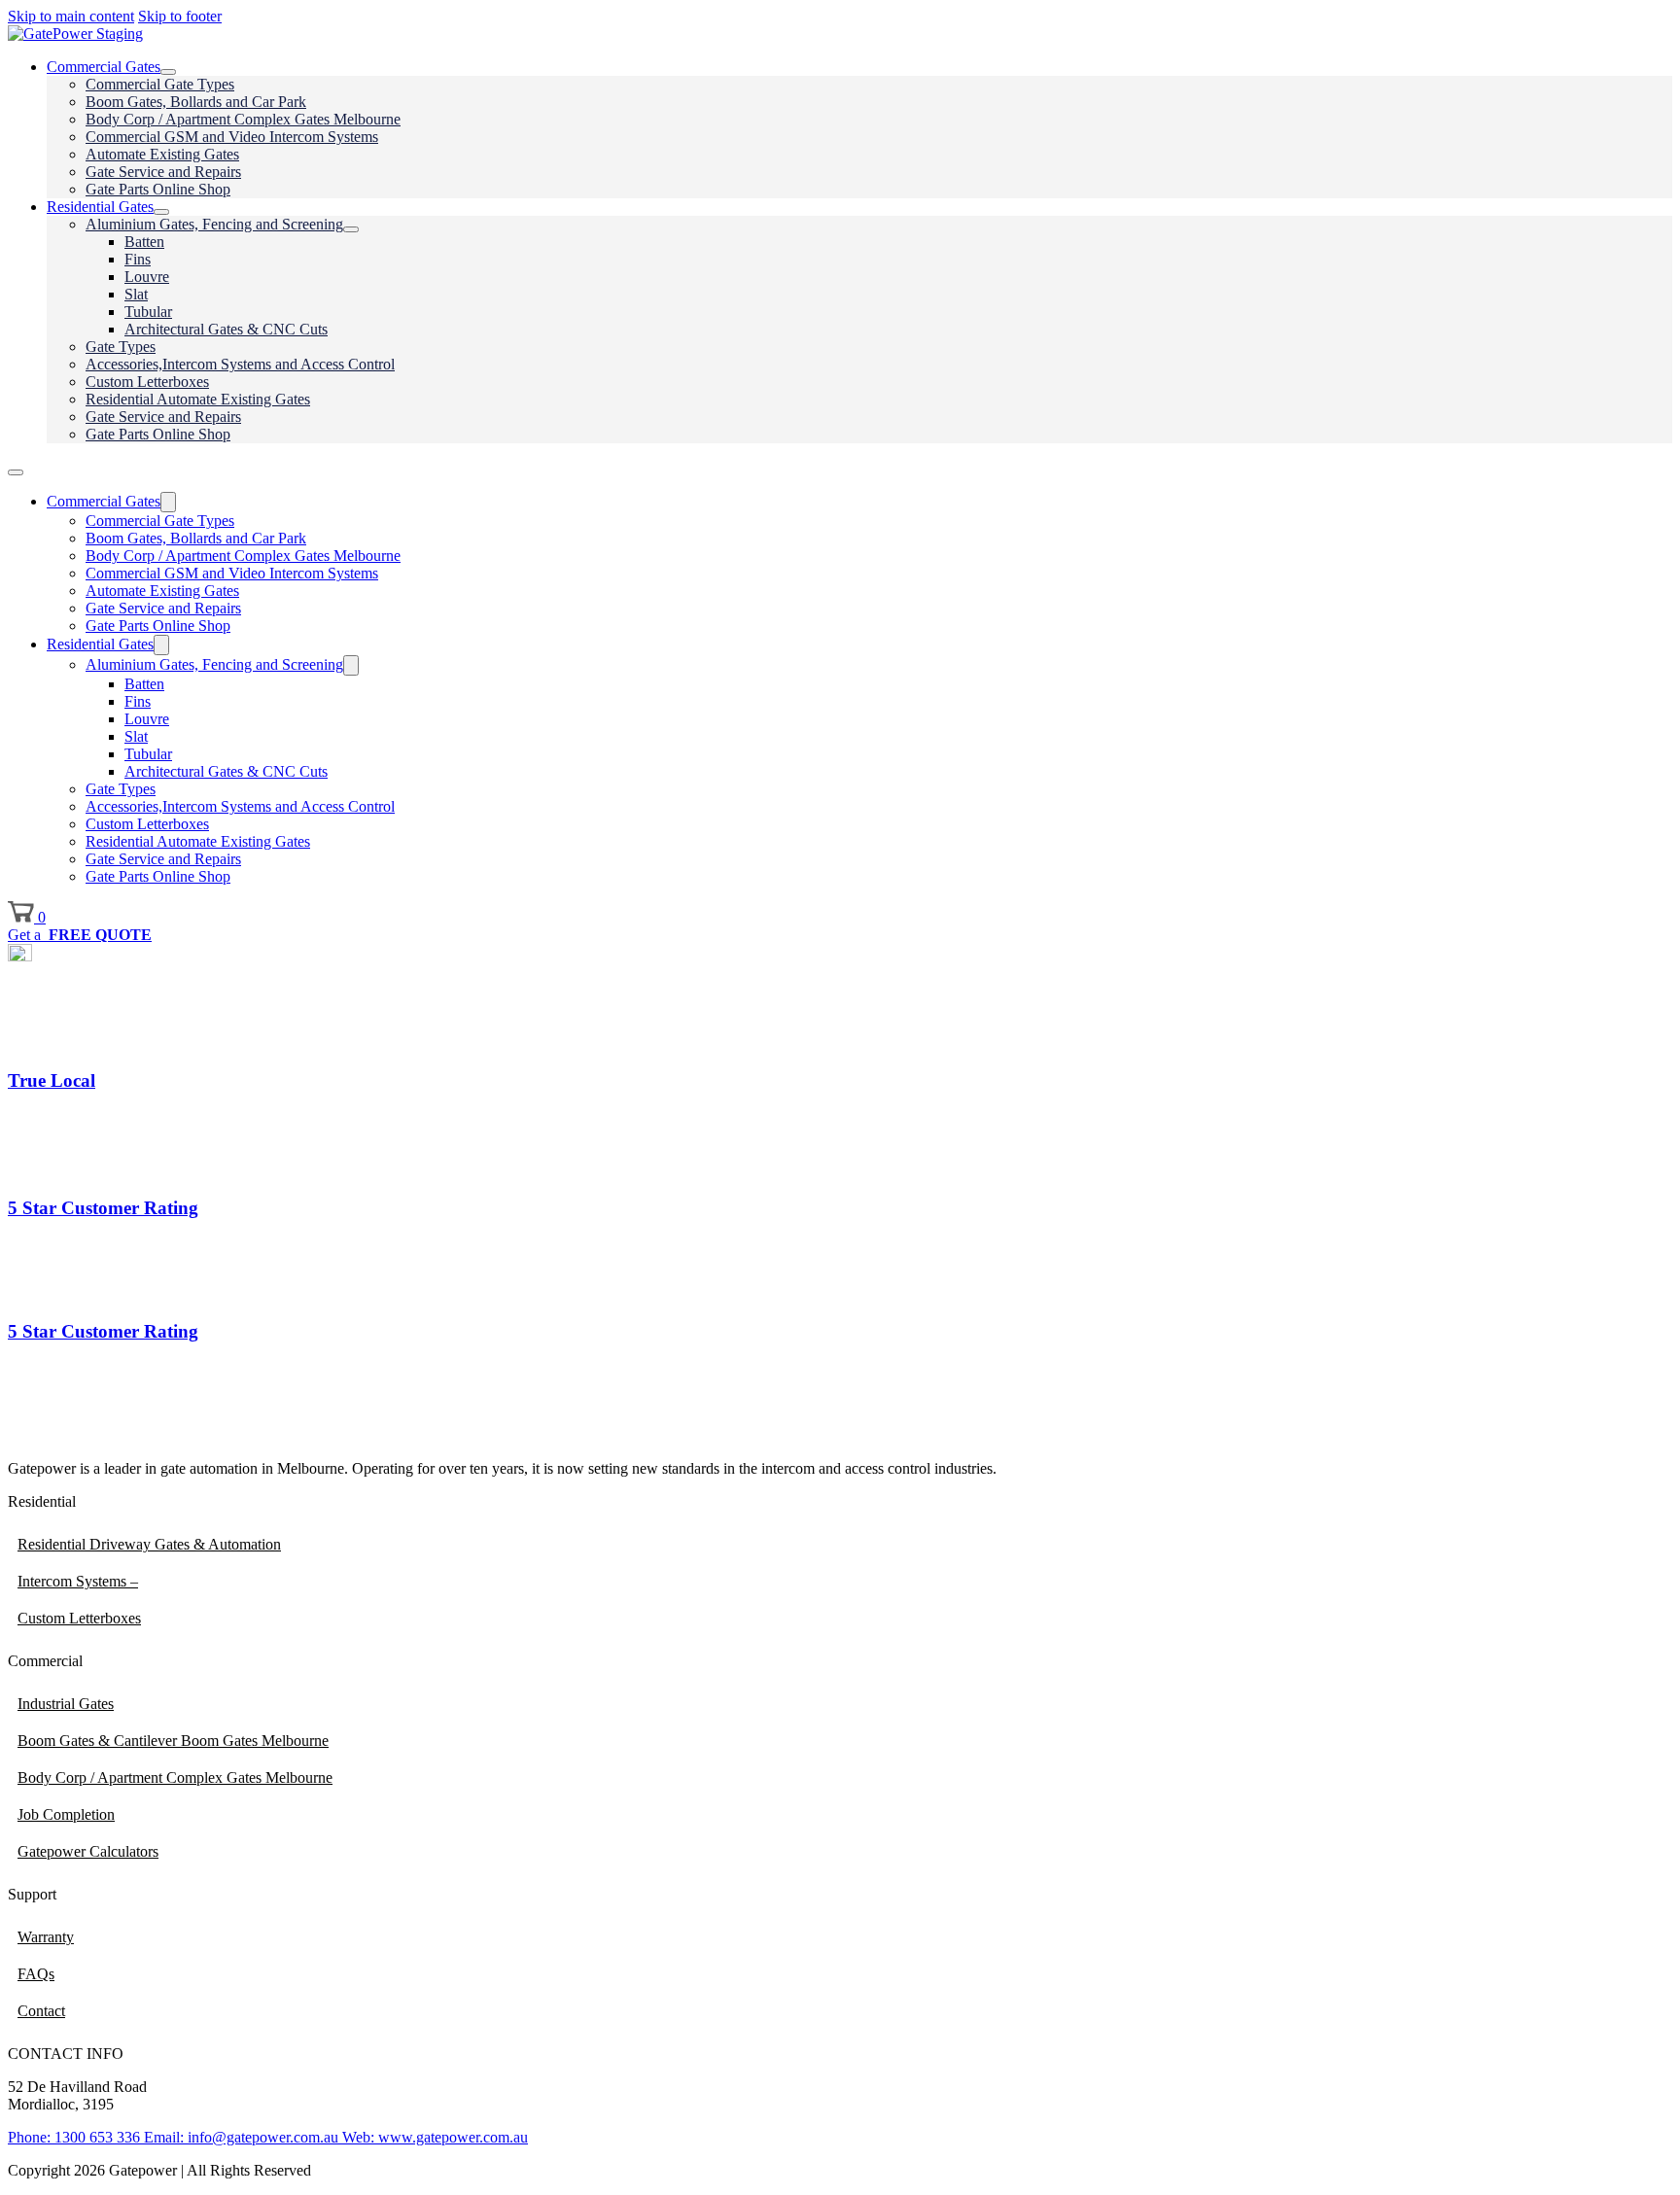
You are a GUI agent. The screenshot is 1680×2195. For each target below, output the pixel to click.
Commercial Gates (104, 67)
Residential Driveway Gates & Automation (149, 1544)
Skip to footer (180, 16)
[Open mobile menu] (16, 472)
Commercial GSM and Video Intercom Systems (232, 137)
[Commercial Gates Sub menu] (168, 72)
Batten (144, 242)
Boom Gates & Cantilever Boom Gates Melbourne (173, 1741)
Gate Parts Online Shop (158, 189)
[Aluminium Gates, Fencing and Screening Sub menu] (351, 229)
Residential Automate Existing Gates (198, 399)
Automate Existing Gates (162, 154)
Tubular (148, 312)
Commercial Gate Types (160, 84)
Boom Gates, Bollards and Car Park (196, 102)
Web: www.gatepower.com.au (433, 2137)
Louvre (147, 277)
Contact (41, 2011)
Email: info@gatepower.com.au (239, 2137)
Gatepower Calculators (88, 1851)
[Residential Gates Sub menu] (161, 212)
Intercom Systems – (78, 1581)
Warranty (46, 1937)
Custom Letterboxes (147, 382)
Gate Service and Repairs (163, 172)
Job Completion (66, 1814)
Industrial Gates (66, 1704)
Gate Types (121, 347)
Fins (138, 259)
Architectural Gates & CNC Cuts (226, 329)
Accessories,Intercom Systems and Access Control (240, 364)
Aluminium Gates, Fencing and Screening (214, 224)
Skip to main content (71, 16)
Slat (136, 294)
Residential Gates (100, 207)
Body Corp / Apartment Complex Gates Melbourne (243, 119)
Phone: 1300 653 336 (74, 2137)
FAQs (36, 1974)
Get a (80, 935)
